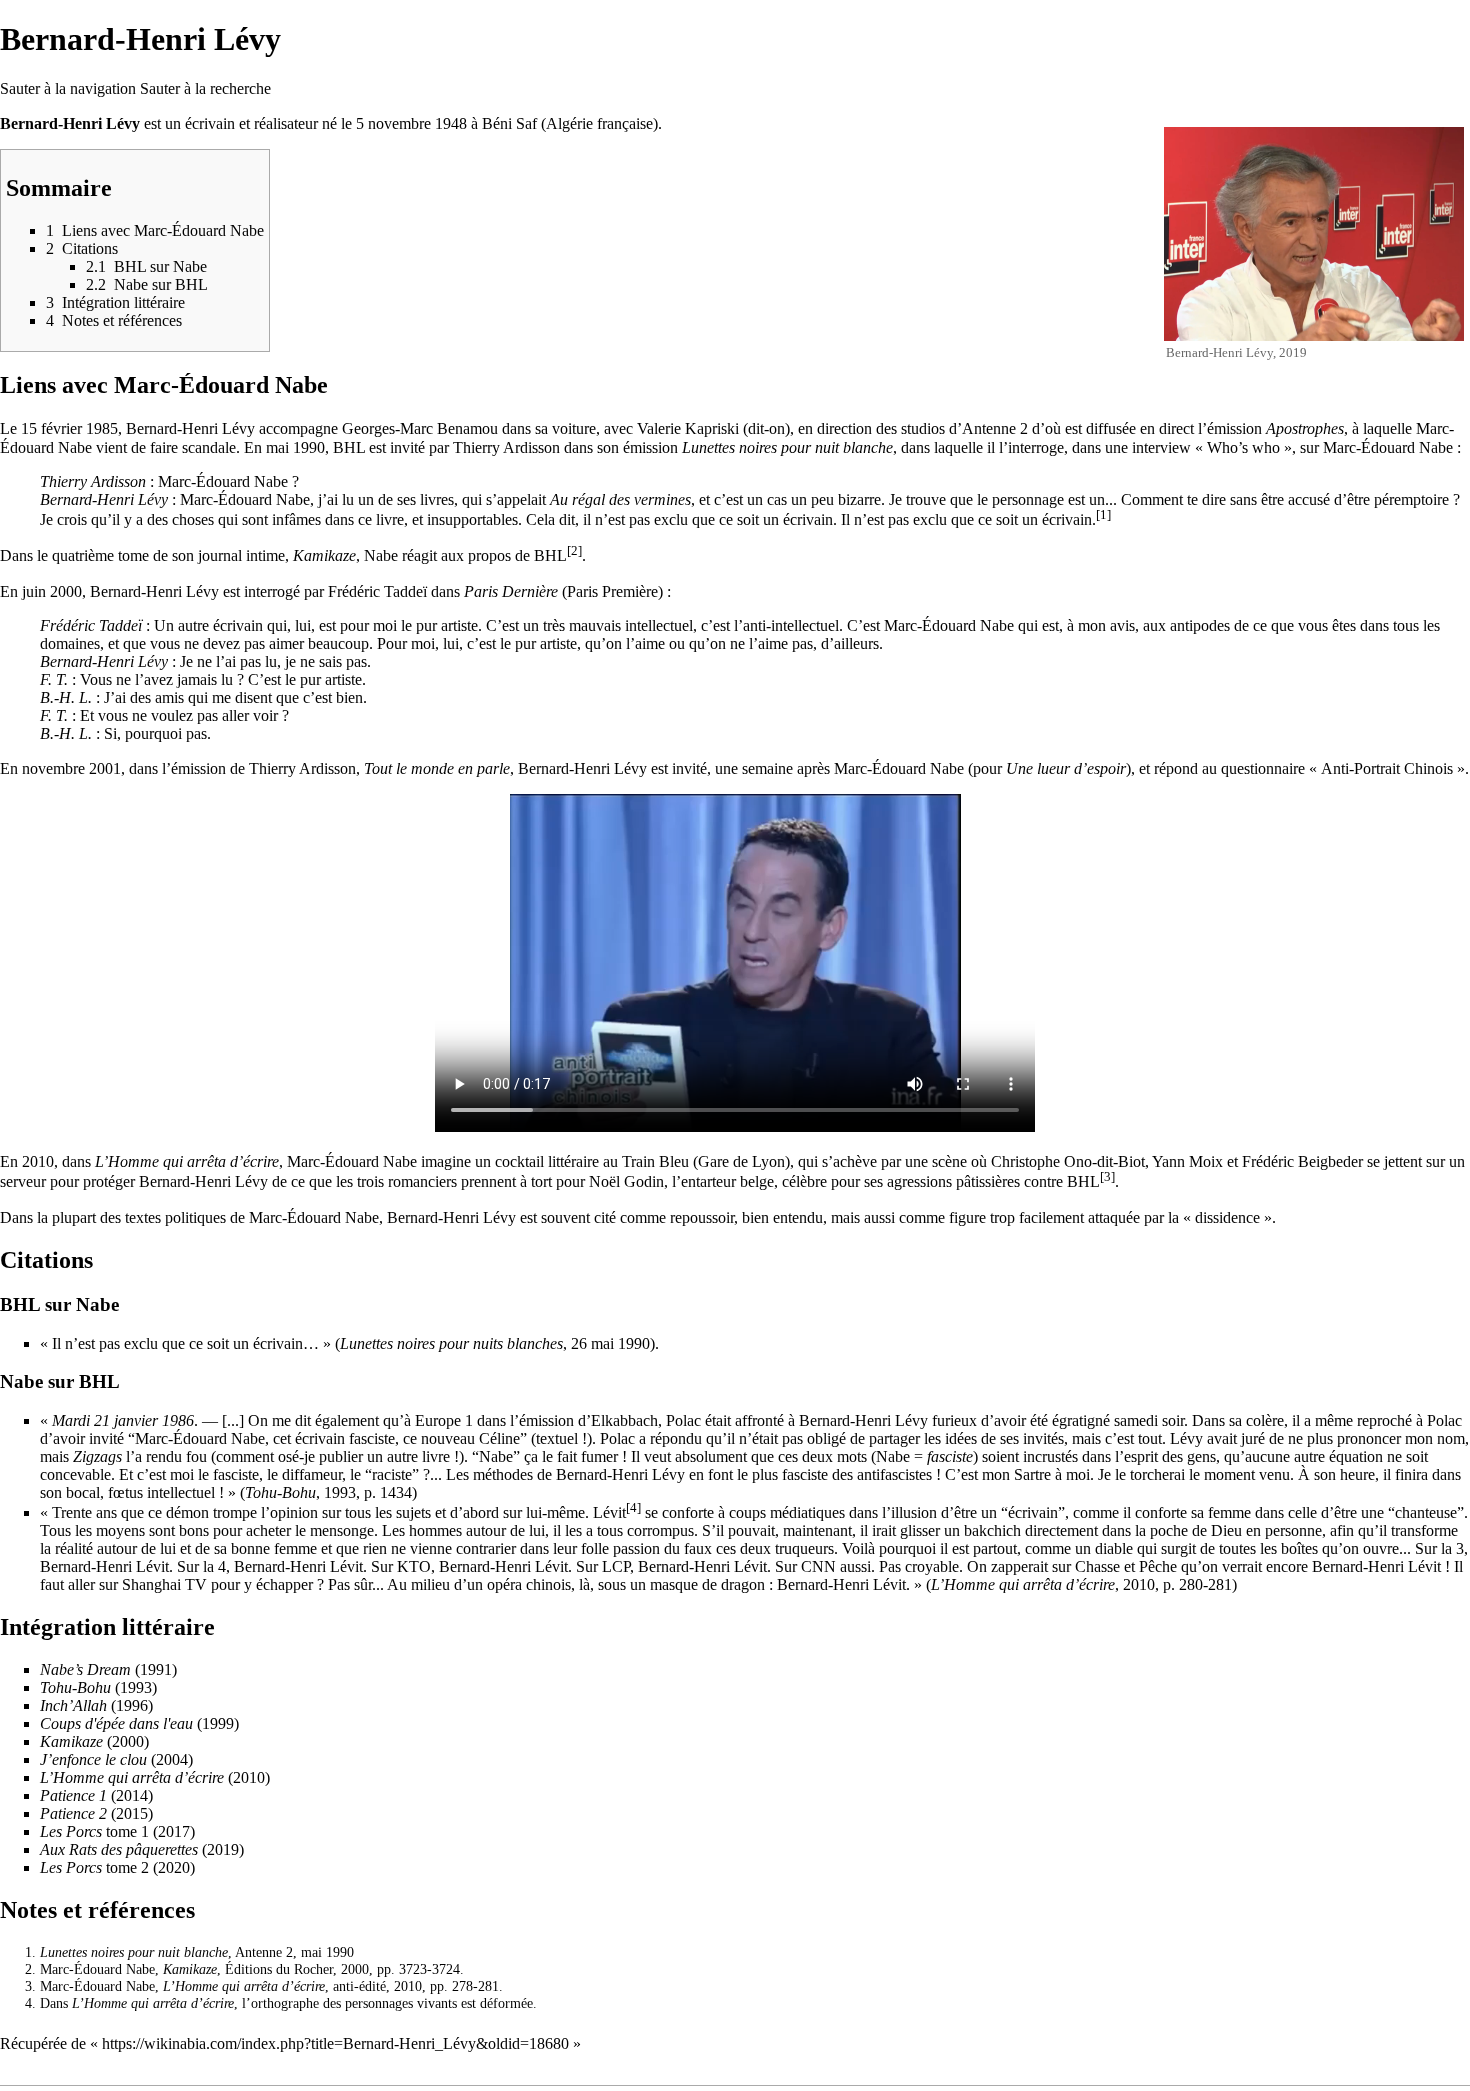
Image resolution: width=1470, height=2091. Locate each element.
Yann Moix (1187, 1161)
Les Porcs (71, 1831)
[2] (574, 551)
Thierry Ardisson (506, 447)
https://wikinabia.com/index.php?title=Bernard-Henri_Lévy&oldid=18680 (335, 2043)
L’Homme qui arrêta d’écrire (187, 1161)
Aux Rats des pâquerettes (119, 1849)
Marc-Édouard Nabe (1388, 447)
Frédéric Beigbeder (1302, 1161)
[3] (1107, 1177)
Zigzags (97, 1456)
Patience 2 (73, 1813)
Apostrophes (1305, 428)
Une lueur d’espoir (1066, 768)
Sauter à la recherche (205, 88)
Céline (499, 1438)
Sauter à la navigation (68, 88)
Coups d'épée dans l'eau (116, 1723)
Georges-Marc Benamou (420, 428)
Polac (683, 1420)
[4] (633, 1508)
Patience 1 (73, 1795)
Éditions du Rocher (279, 1969)
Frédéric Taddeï (377, 591)
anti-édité (359, 1986)
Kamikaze (324, 556)
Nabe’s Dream (85, 1669)
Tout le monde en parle (437, 768)
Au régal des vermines (620, 499)
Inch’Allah (73, 1705)
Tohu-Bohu (280, 1492)
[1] (1103, 515)
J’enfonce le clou (93, 1759)
